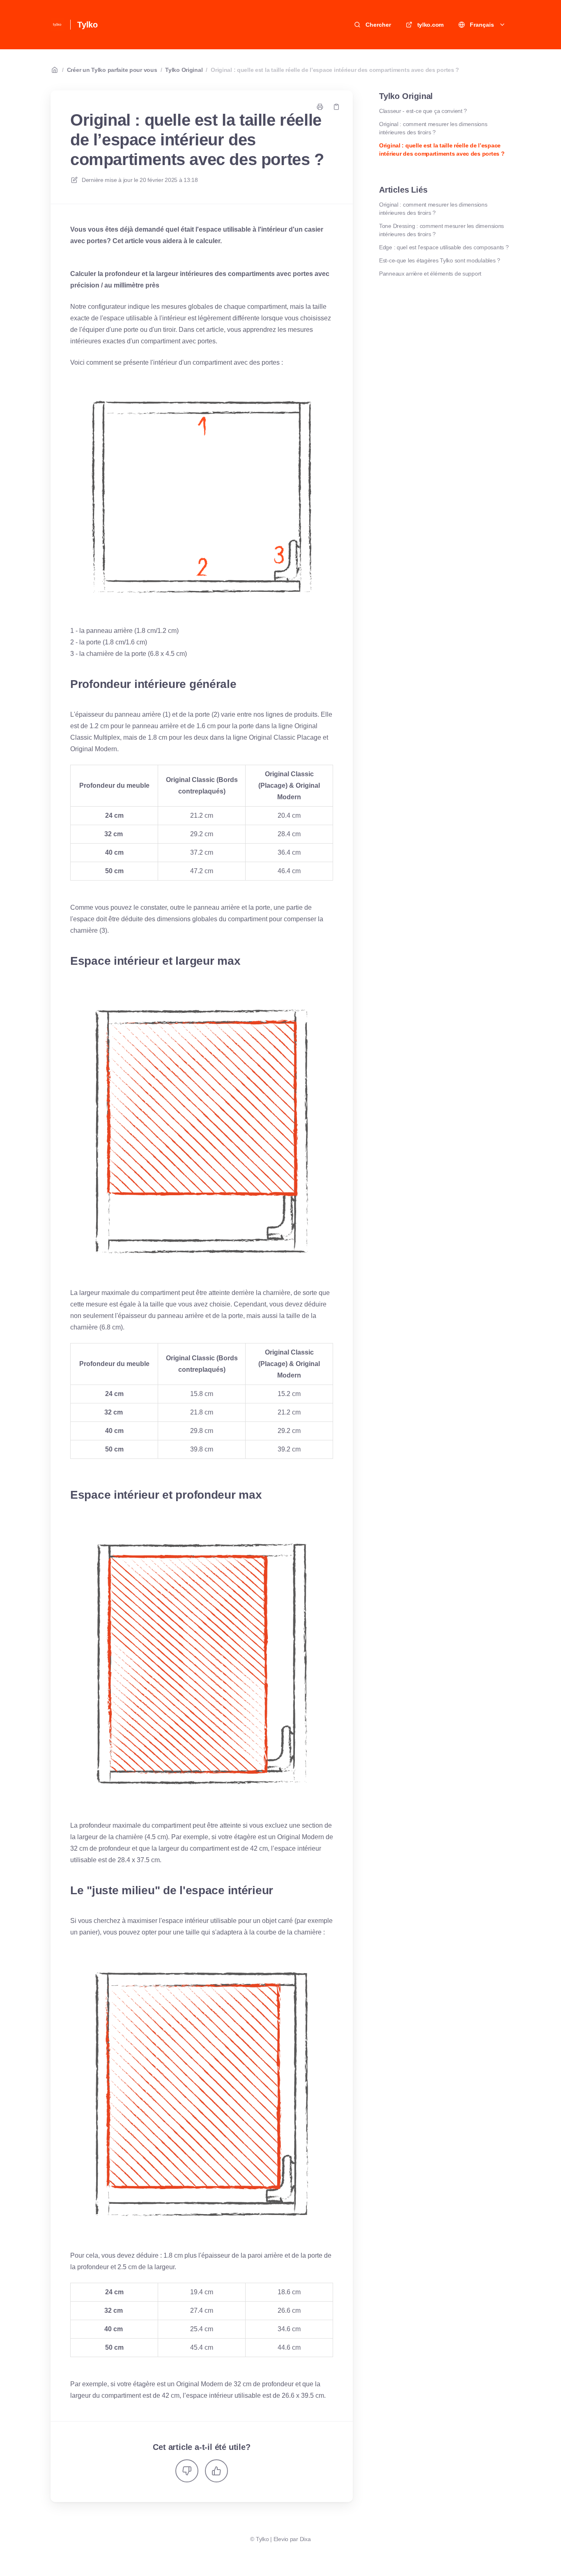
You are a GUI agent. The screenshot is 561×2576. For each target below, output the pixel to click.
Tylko (87, 25)
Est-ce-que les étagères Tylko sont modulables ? (440, 260)
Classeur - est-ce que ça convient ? (423, 111)
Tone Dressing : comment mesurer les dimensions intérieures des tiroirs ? (441, 230)
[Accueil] (57, 25)
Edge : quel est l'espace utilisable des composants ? (444, 247)
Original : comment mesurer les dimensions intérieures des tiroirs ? (433, 128)
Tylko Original (184, 70)
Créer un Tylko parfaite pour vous (112, 70)
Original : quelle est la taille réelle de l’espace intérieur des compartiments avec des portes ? (335, 70)
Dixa (305, 2539)
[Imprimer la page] (320, 107)
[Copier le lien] (336, 107)
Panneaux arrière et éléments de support (430, 274)
